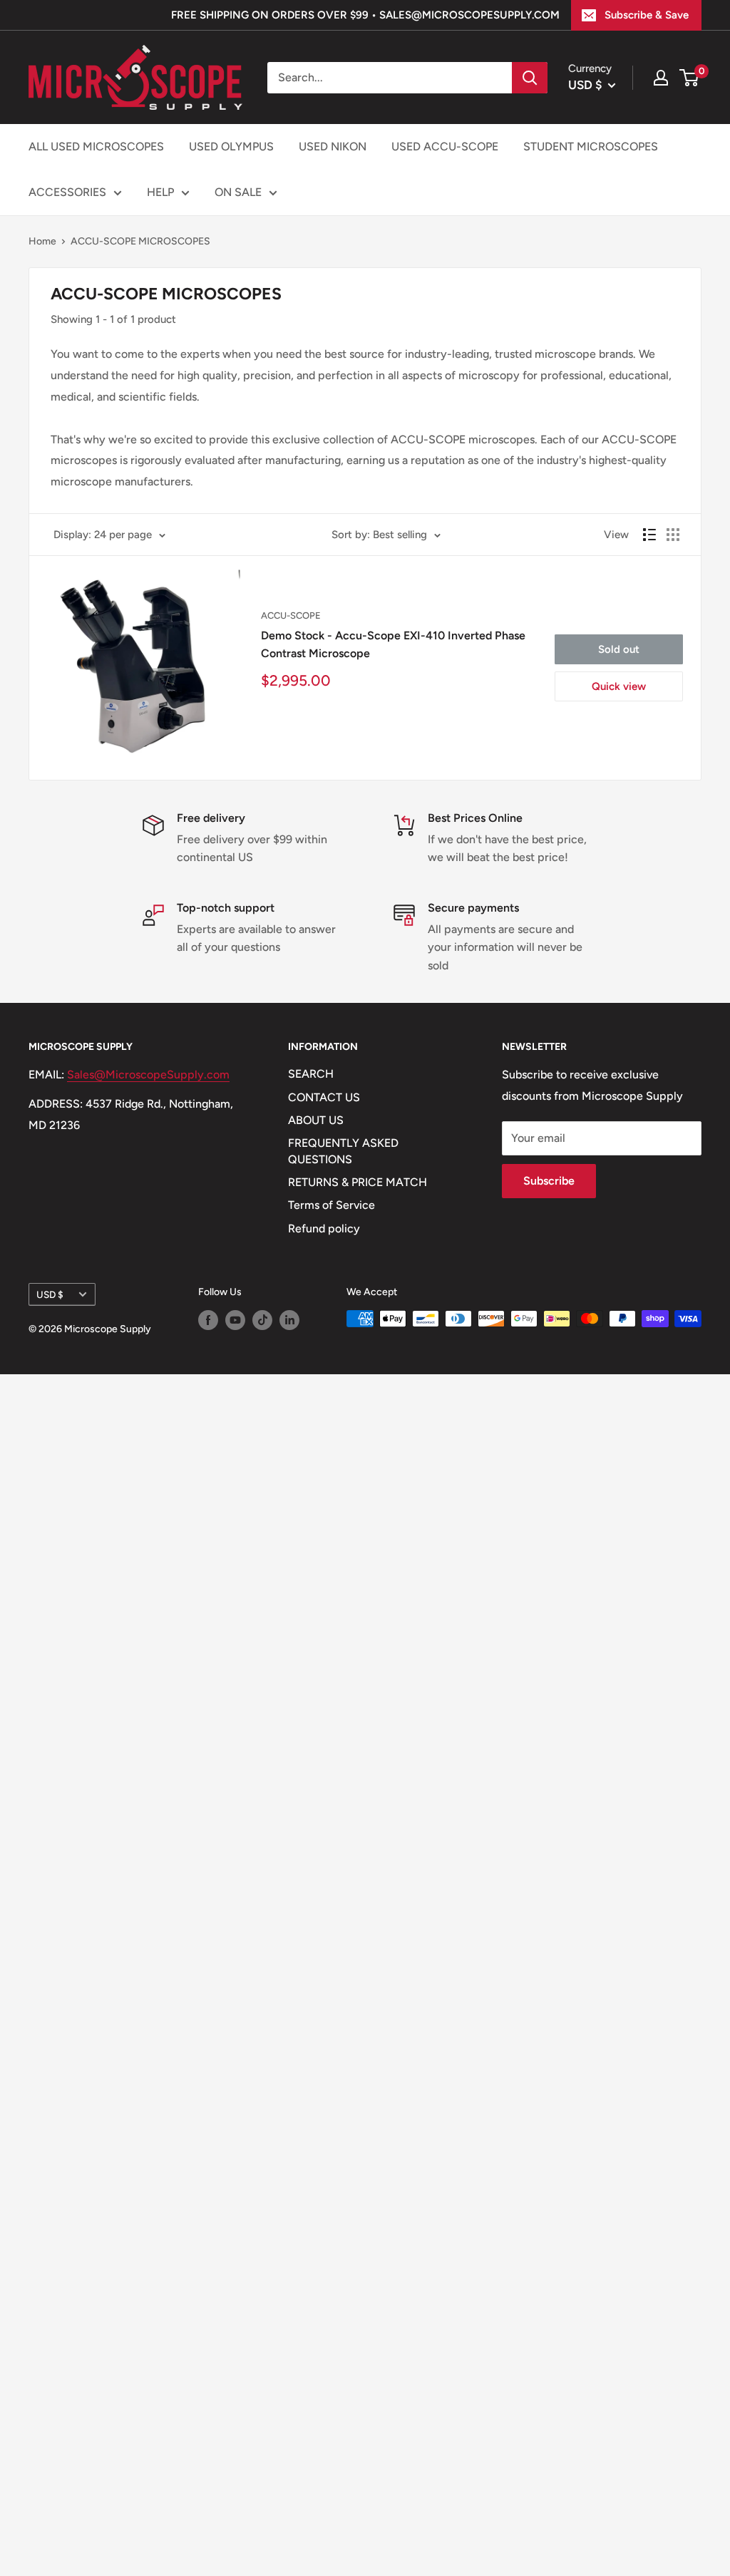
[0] (690, 78)
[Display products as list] (649, 535)
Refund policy (324, 1228)
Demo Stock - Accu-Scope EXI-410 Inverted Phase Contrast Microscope (393, 644)
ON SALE (238, 192)
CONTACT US (324, 1097)
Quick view (619, 686)
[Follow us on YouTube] (235, 1320)
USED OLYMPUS (231, 146)
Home (42, 241)
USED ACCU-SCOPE (445, 146)
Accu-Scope (291, 615)
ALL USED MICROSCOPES (96, 146)
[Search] (530, 78)
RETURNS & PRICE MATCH (358, 1182)
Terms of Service (331, 1205)
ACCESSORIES (67, 192)
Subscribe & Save (647, 15)
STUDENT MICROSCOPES (591, 146)
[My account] (661, 78)
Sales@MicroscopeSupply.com (148, 1075)
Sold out (619, 649)
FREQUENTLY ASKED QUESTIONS (343, 1151)
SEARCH (311, 1074)
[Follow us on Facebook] (208, 1320)
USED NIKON (333, 146)
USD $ (50, 1294)
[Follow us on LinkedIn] (289, 1320)
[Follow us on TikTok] (262, 1320)
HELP (160, 192)
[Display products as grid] (673, 535)
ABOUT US (316, 1120)
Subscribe (549, 1181)
